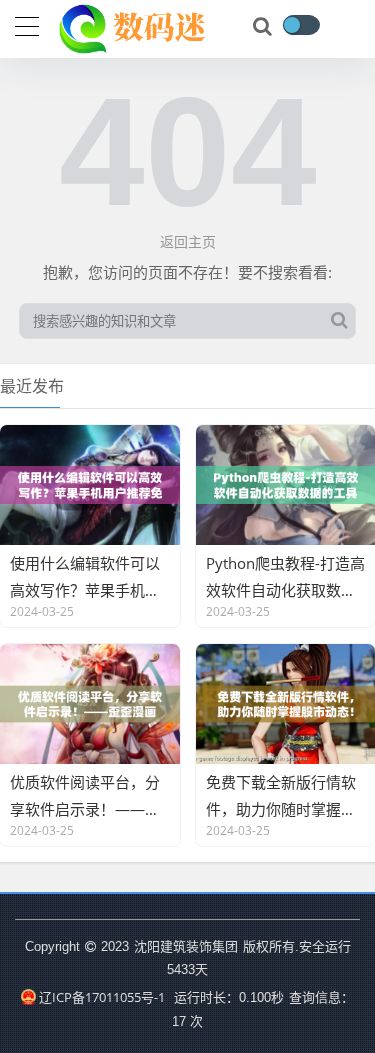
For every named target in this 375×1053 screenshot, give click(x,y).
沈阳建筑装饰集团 (186, 946)
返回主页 (188, 241)
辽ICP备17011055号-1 (102, 997)
